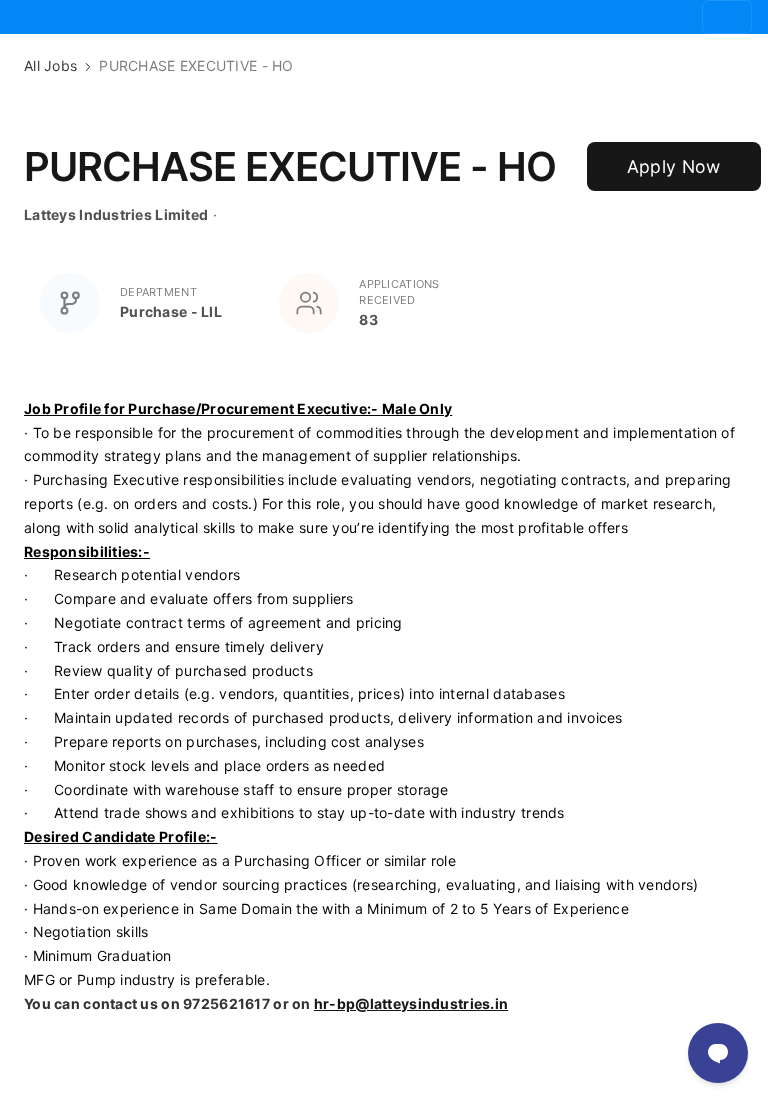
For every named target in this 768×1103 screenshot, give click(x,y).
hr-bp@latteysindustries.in (411, 1003)
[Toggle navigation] (727, 17)
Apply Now (674, 166)
